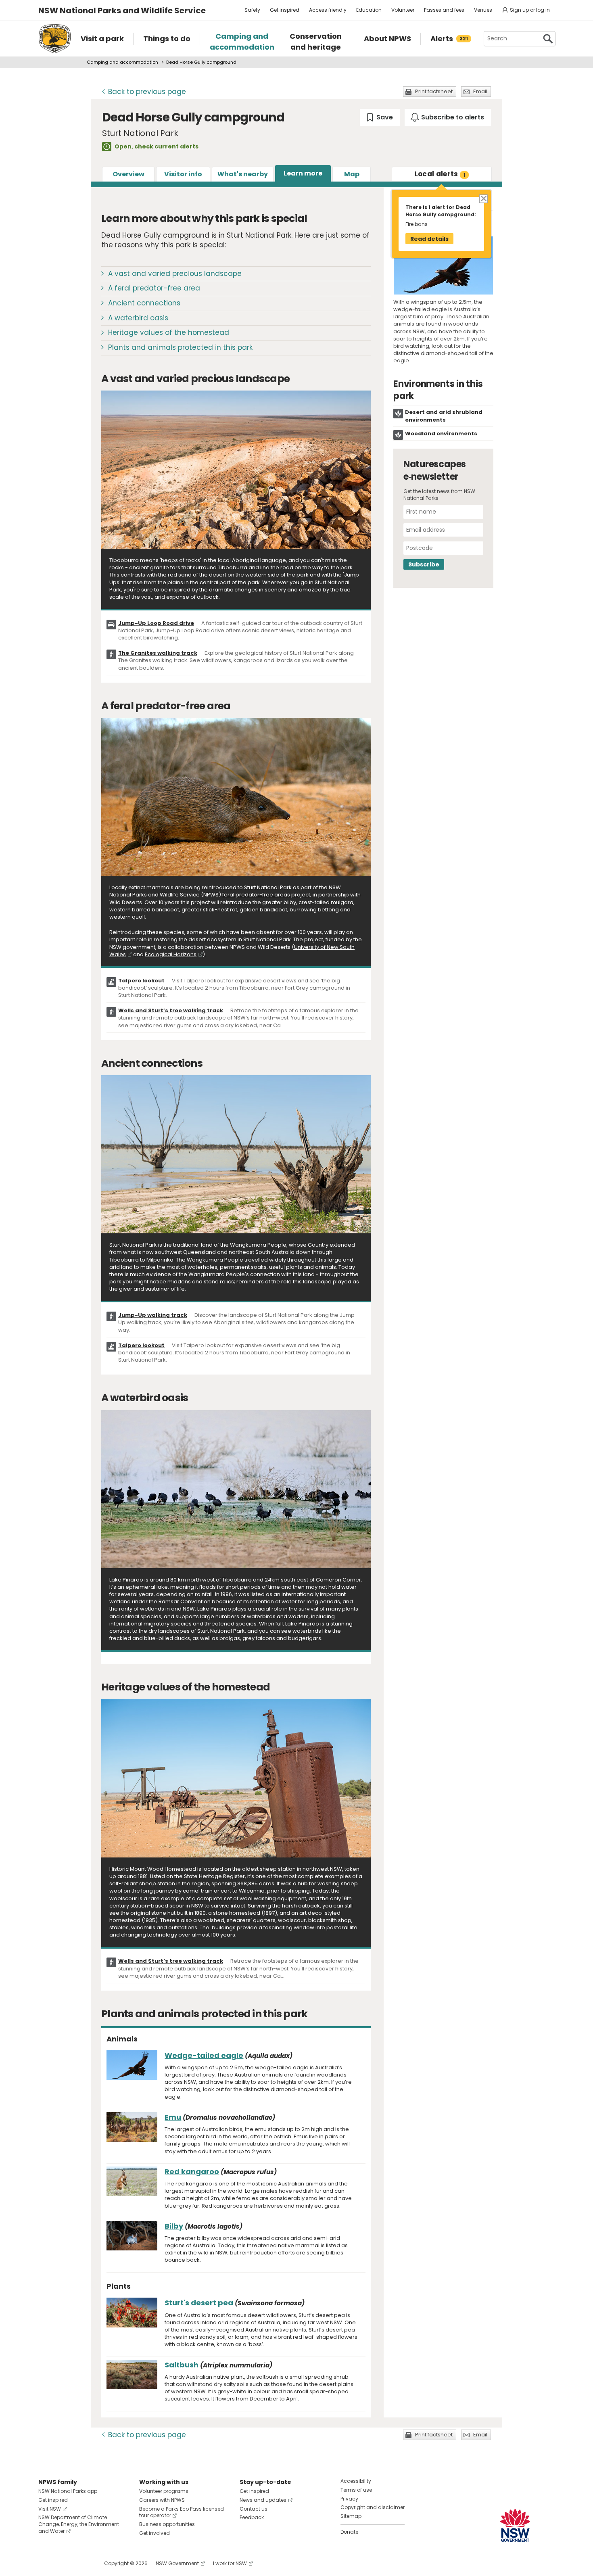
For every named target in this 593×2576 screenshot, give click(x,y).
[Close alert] (483, 198)
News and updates (263, 2500)
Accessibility (356, 2481)
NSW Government (177, 2563)
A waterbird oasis (138, 318)
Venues (483, 10)
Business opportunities (167, 2524)
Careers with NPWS (162, 2500)
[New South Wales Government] (515, 2525)
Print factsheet (434, 91)
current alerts (176, 146)
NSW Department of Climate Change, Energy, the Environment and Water (79, 2524)
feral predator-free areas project (266, 895)
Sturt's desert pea (199, 2303)
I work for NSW (230, 2563)
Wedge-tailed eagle (204, 2055)
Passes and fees (444, 10)
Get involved (155, 2533)
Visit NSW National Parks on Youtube (80, 2563)
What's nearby (243, 174)
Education (369, 10)
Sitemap (351, 2516)
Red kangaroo (192, 2172)
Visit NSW (50, 2509)
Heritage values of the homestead (169, 332)
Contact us (254, 2509)
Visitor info (183, 174)
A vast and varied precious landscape (175, 274)
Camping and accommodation (122, 62)
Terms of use (356, 2490)
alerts (440, 174)
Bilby (174, 2226)
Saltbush (182, 2365)
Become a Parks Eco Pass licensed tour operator (182, 2512)
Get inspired (285, 10)
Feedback (252, 2517)
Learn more (303, 173)
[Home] (55, 39)
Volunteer (403, 10)
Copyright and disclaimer (373, 2507)
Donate (349, 2532)
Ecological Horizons (171, 954)
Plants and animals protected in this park (180, 347)
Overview (128, 174)
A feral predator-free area (154, 288)
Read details (429, 239)
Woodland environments (441, 434)
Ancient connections (144, 303)
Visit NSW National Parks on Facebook (46, 2563)
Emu (173, 2117)
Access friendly (328, 10)
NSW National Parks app (68, 2491)
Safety (252, 10)
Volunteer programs (164, 2491)
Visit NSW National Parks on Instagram (63, 2563)
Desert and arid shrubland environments (444, 416)
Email (480, 91)
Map (352, 174)
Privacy (349, 2499)
